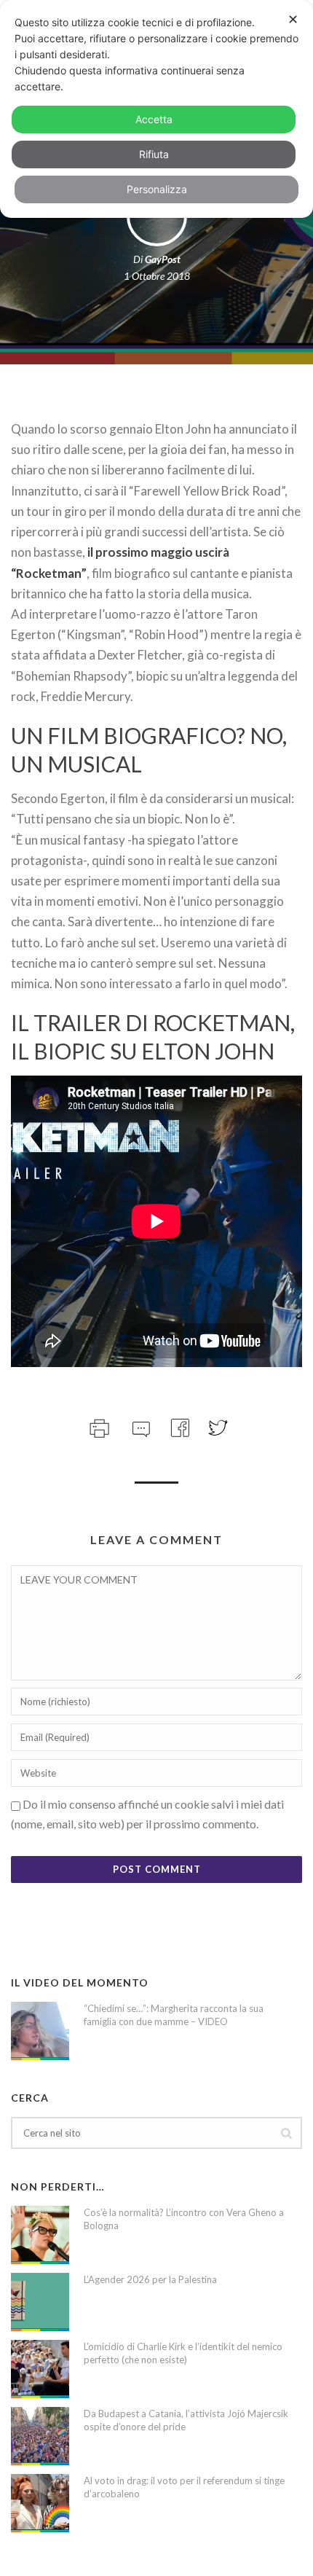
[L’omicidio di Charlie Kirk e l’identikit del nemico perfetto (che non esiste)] (40, 2369)
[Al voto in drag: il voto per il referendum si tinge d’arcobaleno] (40, 2503)
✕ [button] (293, 19)
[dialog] (156, 109)
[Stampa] (98, 1426)
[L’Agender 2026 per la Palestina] (40, 2302)
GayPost (163, 259)
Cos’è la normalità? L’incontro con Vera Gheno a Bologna (184, 2219)
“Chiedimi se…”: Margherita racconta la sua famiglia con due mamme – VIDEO (174, 2015)
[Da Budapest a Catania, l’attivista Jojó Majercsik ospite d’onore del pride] (40, 2436)
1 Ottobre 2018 (157, 276)
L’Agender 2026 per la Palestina (150, 2279)
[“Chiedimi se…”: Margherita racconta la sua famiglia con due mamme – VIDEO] (40, 2031)
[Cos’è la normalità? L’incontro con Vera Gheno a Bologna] (40, 2235)
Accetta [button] (154, 119)
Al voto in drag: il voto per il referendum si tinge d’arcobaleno (184, 2487)
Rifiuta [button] (154, 154)
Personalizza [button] (157, 189)
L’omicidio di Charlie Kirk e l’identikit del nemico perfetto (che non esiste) (183, 2353)
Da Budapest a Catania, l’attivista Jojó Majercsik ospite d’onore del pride (186, 2420)
